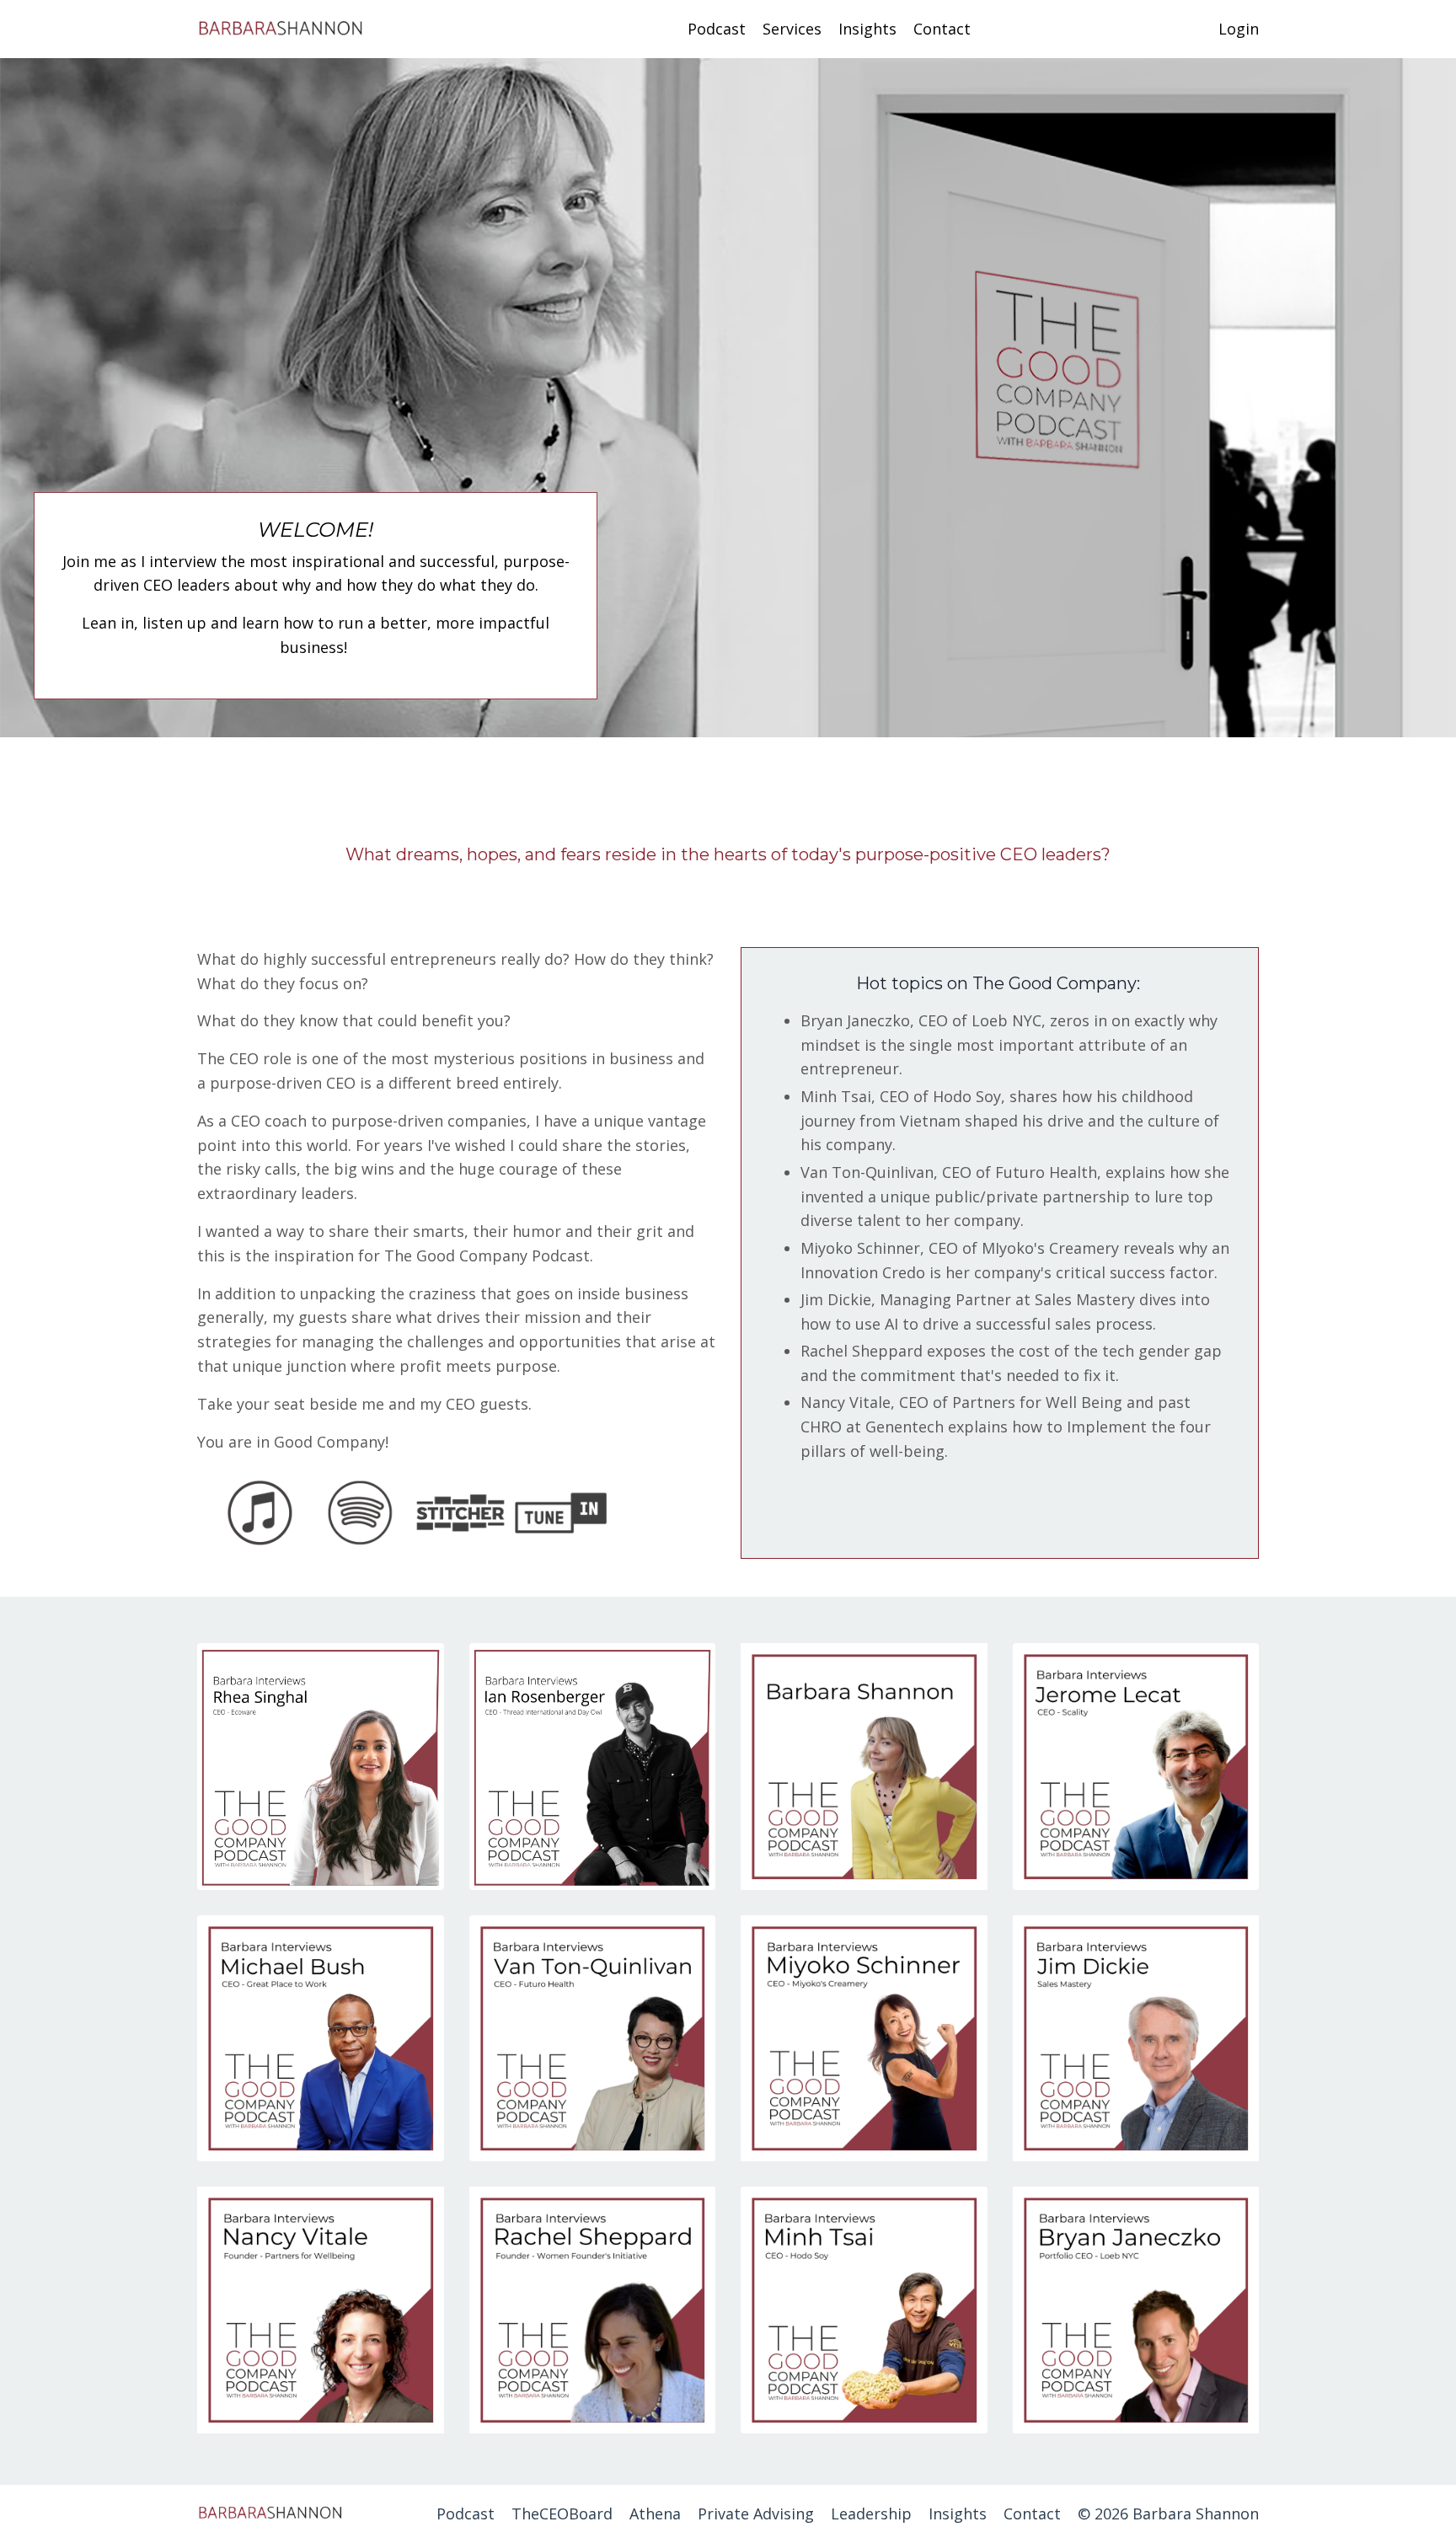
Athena (655, 2514)
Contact (942, 29)
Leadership (871, 2514)
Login (1239, 29)
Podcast (717, 29)
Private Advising (756, 2514)
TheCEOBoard (562, 2514)
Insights (867, 29)
